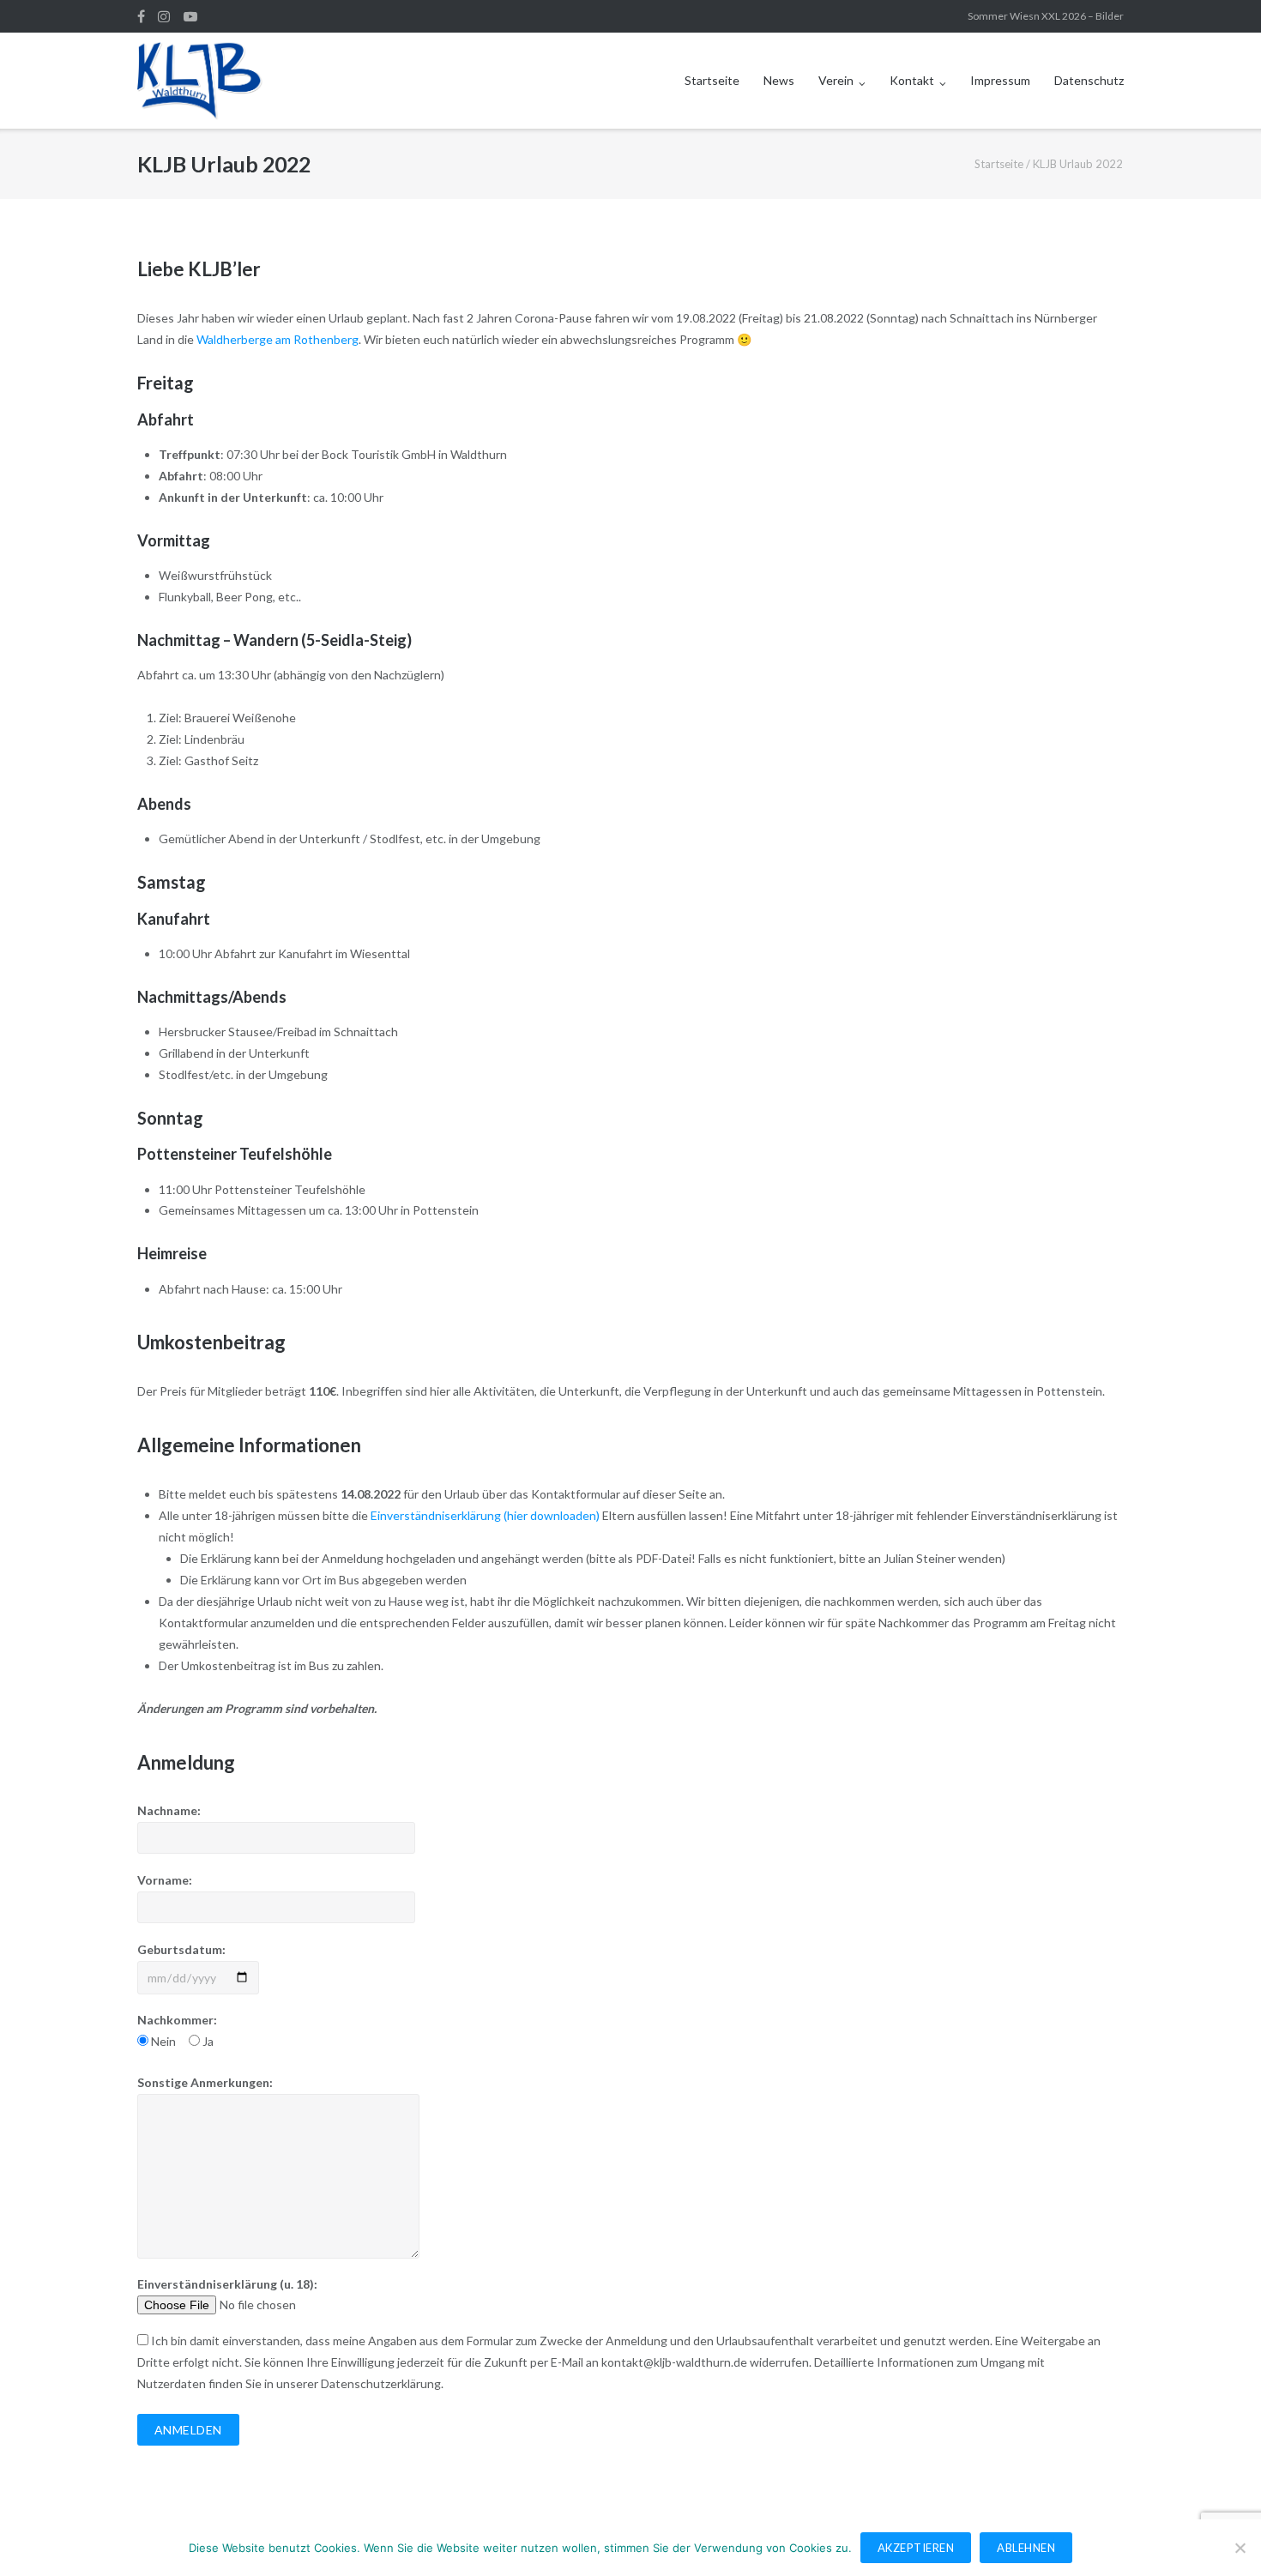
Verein (836, 80)
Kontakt (912, 80)
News (779, 80)
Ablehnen (1026, 2548)
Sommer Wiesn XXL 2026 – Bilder (1046, 16)
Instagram (164, 16)
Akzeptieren (916, 2548)
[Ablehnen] (1240, 2548)
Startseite (712, 80)
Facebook (141, 16)
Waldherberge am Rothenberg (278, 339)
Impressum (1000, 80)
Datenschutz (1089, 80)
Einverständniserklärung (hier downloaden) (485, 1515)
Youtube (190, 16)
